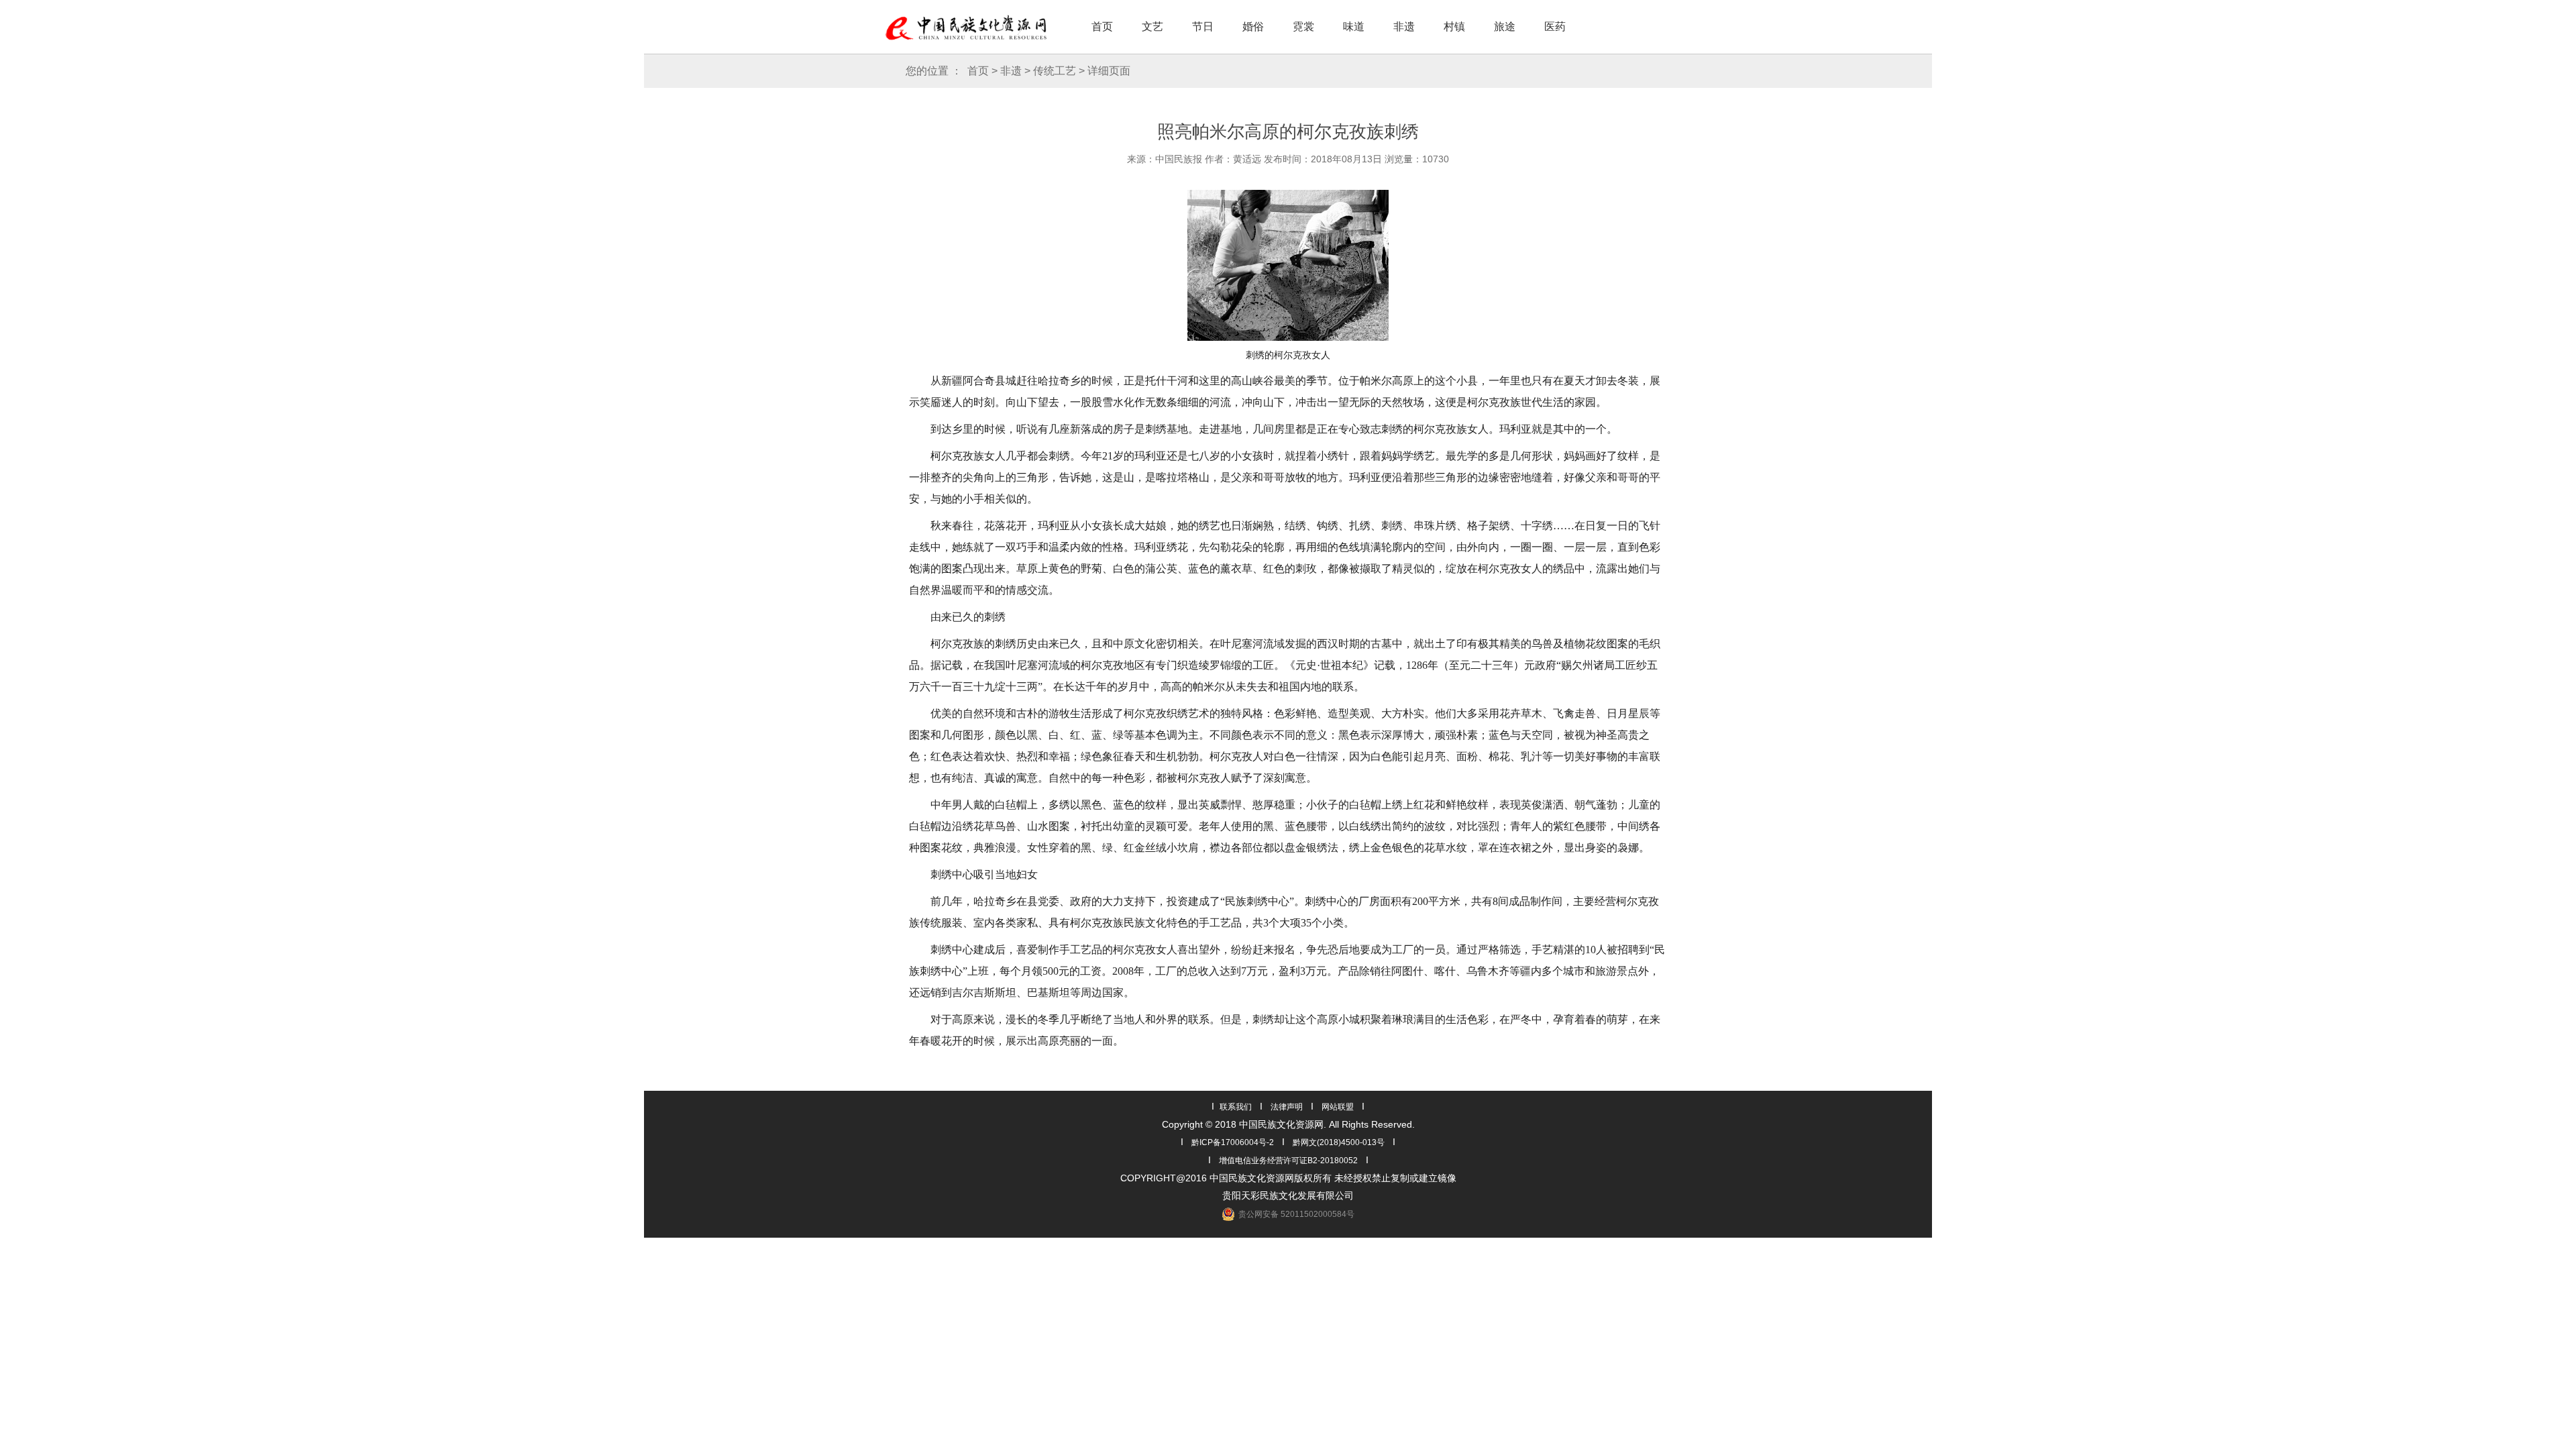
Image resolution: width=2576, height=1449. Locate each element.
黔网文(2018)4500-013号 (1339, 1142)
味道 (1354, 26)
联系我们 (1236, 1107)
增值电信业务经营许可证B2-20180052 (1288, 1161)
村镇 (1454, 26)
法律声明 (1287, 1107)
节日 (1203, 26)
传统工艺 (1055, 71)
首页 (1102, 26)
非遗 (1404, 26)
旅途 (1505, 26)
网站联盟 (1338, 1107)
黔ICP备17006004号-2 (1233, 1142)
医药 (1555, 26)
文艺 (1152, 26)
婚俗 (1253, 26)
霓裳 (1303, 26)
